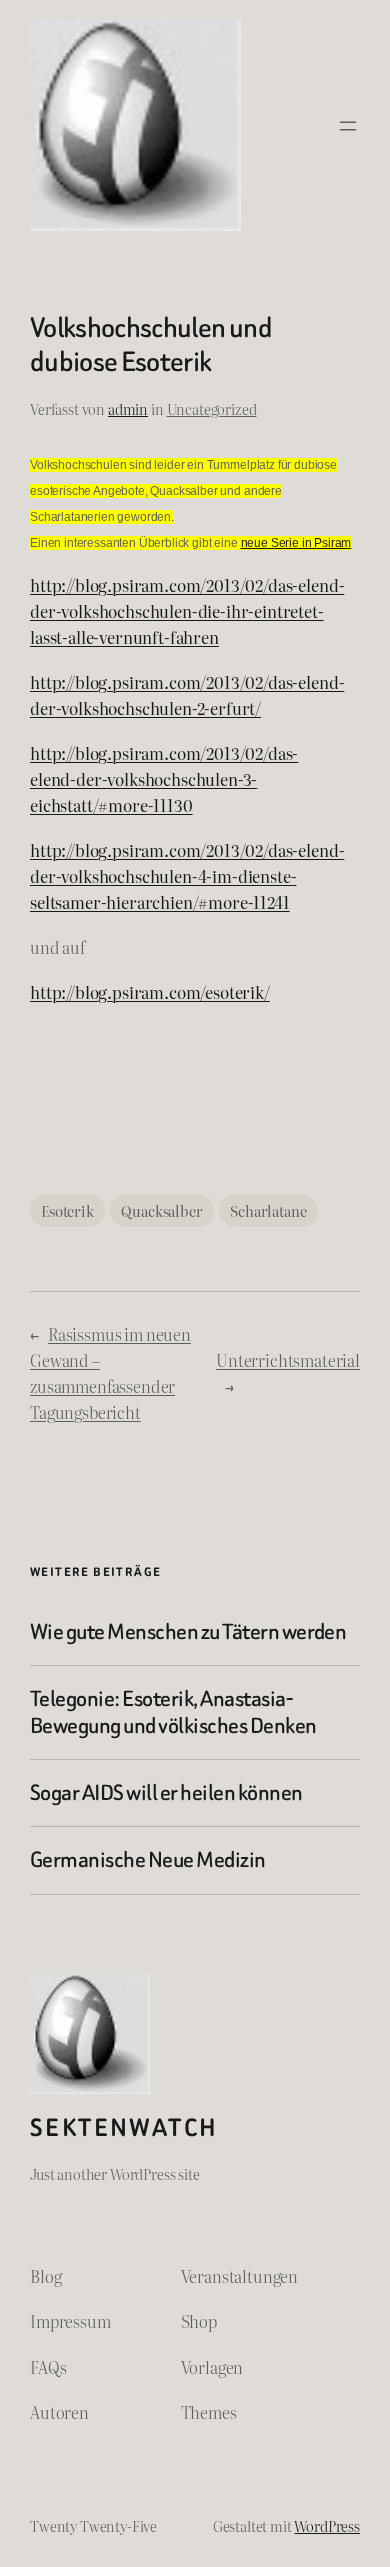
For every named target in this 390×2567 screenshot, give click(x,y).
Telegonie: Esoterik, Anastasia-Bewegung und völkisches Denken (173, 1712)
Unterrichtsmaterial (288, 1360)
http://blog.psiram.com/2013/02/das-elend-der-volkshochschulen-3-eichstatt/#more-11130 (164, 779)
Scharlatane (268, 1210)
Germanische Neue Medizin (148, 1860)
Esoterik (67, 1210)
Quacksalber (161, 1210)
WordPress (327, 2525)
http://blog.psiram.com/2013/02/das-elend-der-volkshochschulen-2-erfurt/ (187, 695)
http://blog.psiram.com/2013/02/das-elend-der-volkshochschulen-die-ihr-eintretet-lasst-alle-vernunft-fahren (187, 611)
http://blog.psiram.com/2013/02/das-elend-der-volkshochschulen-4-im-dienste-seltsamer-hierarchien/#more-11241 (187, 876)
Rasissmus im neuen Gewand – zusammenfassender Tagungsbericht (110, 1373)
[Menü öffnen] (348, 126)
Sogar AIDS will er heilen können (166, 1793)
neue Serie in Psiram (296, 543)
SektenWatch (124, 2127)
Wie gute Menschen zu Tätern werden (188, 1632)
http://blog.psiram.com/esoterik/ (150, 992)
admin (128, 408)
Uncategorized (212, 408)
